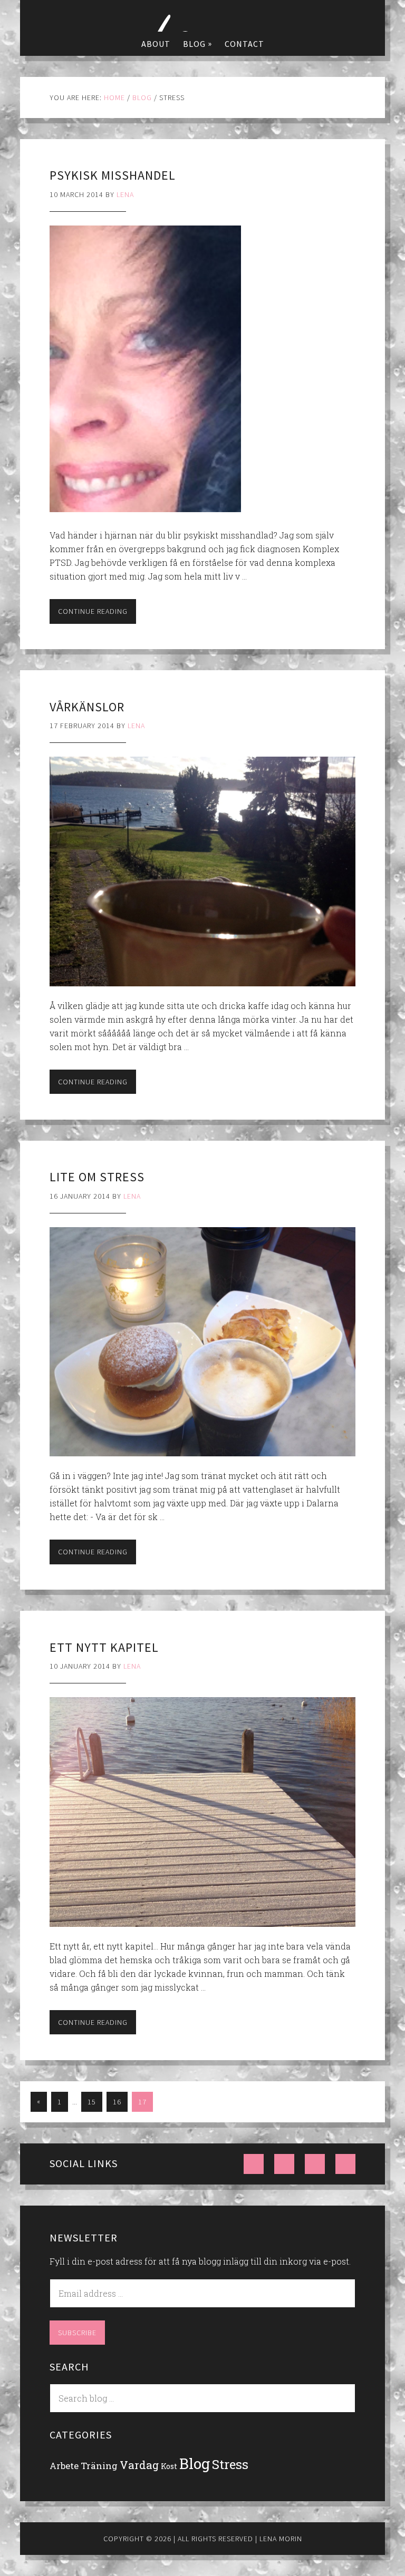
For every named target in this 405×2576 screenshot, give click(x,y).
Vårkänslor (87, 707)
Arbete (64, 2466)
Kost (169, 2466)
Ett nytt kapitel (104, 1647)
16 (117, 2102)
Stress (230, 2464)
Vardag (139, 2465)
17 (142, 2102)
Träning (99, 2466)
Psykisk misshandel (113, 175)
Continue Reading (93, 611)
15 (92, 2102)
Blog (195, 2464)
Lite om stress (97, 1177)
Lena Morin (202, 16)
